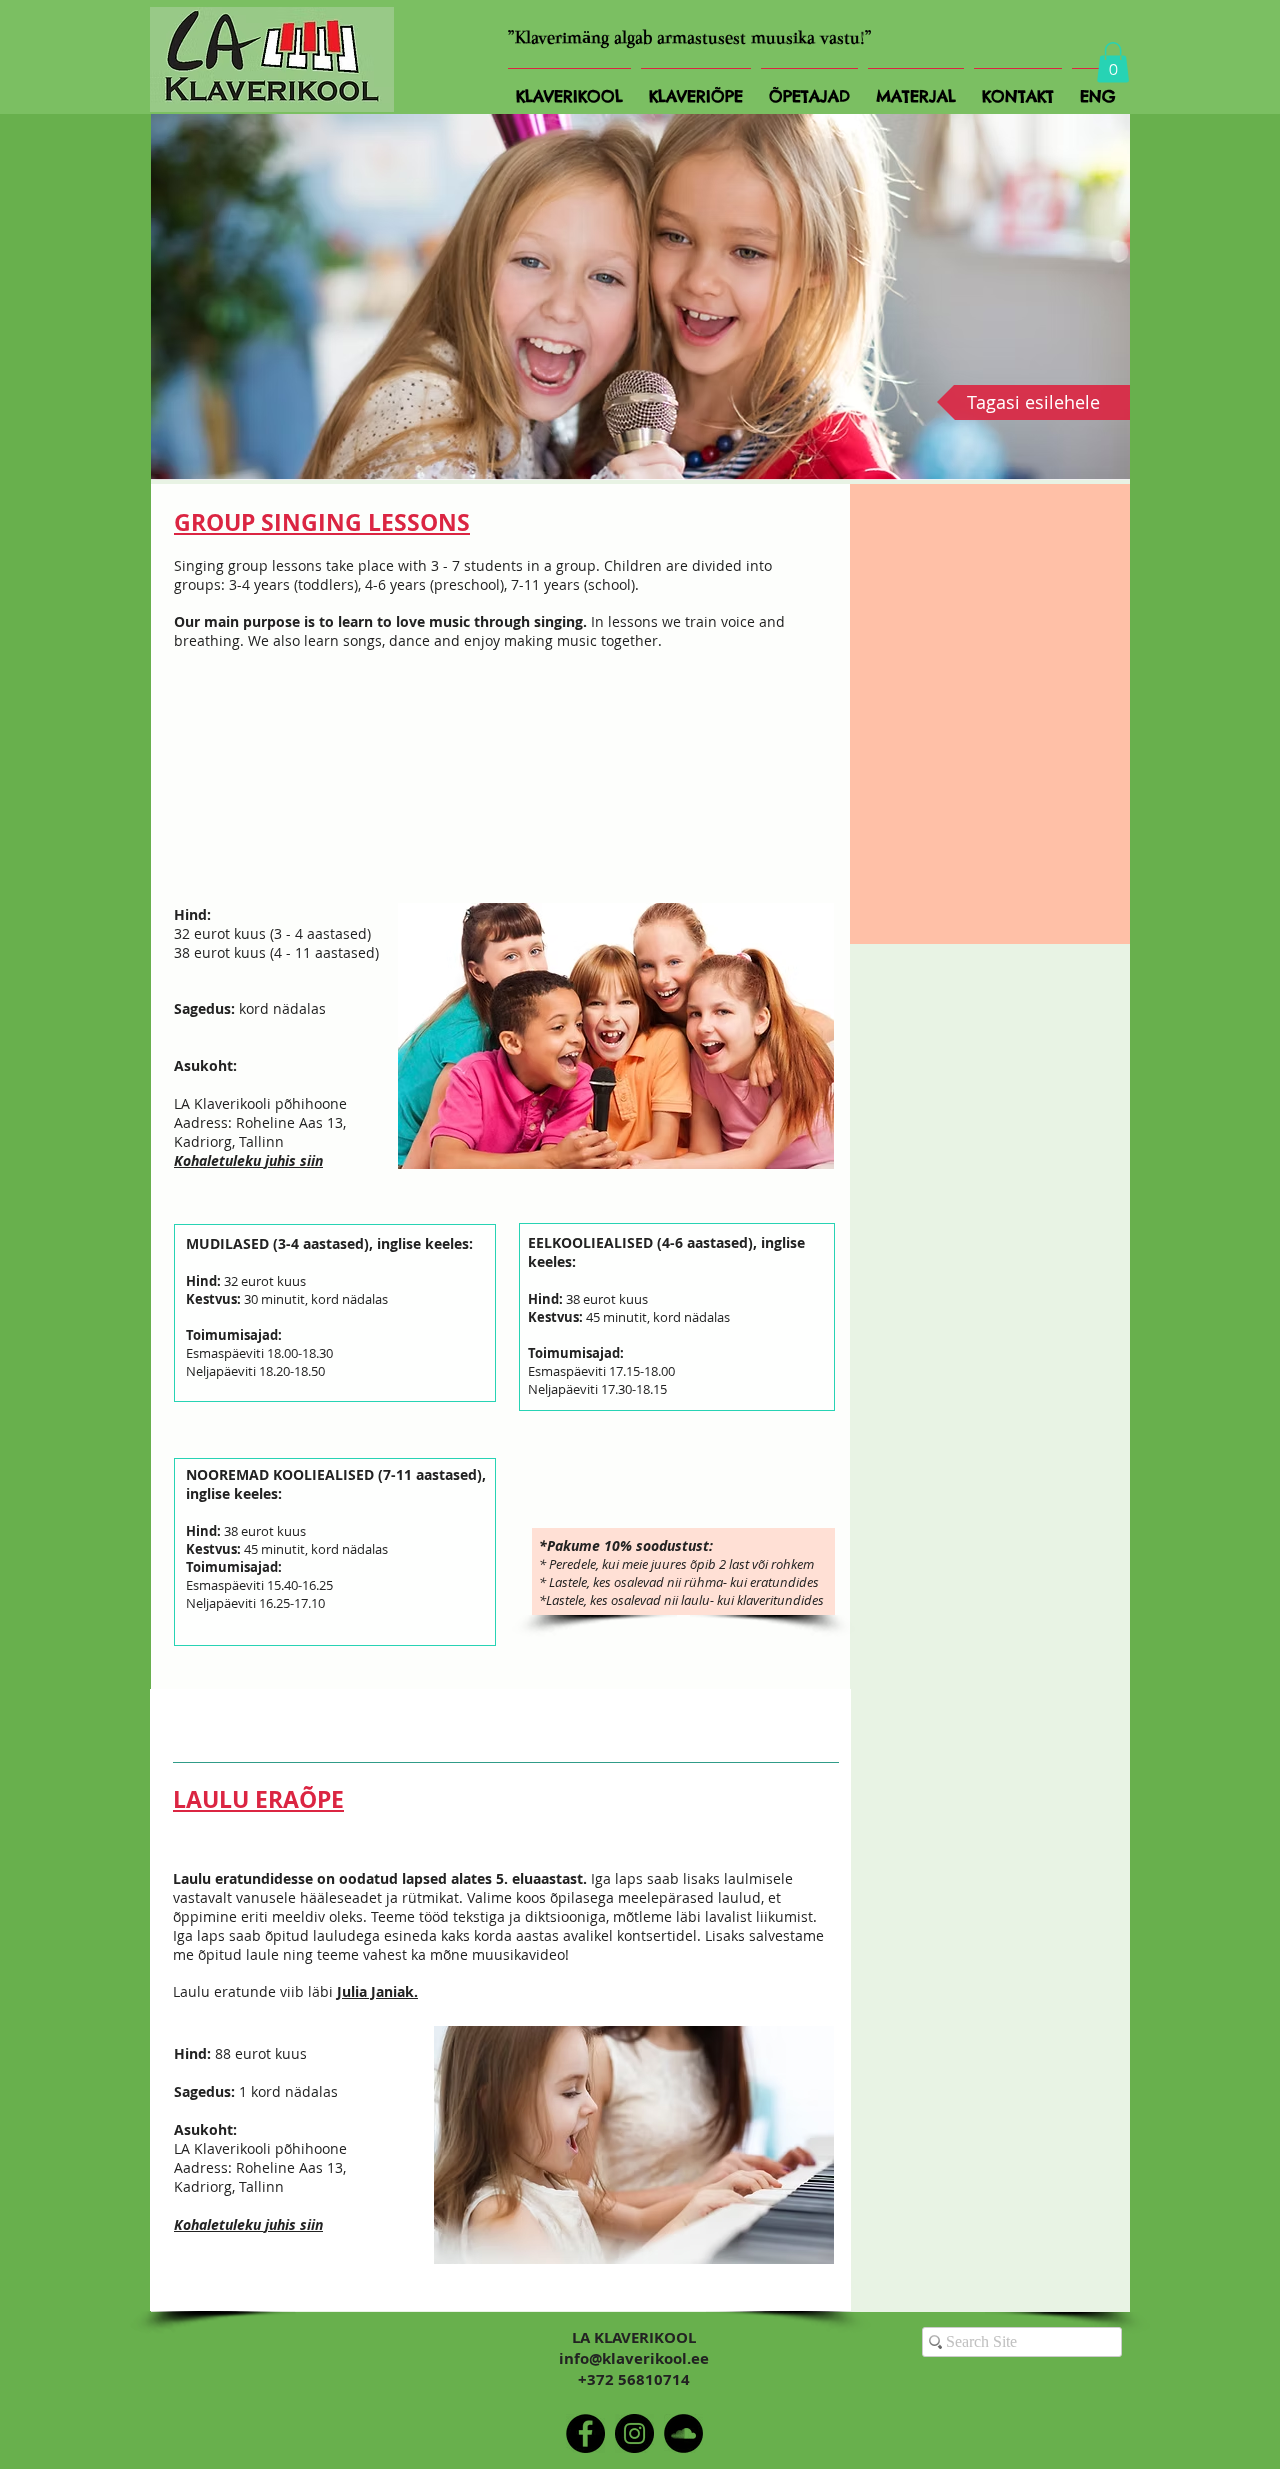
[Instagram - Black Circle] (634, 2433)
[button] (1113, 62)
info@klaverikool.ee (634, 2358)
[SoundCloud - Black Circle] (683, 2433)
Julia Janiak (375, 1991)
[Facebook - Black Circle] (585, 2433)
